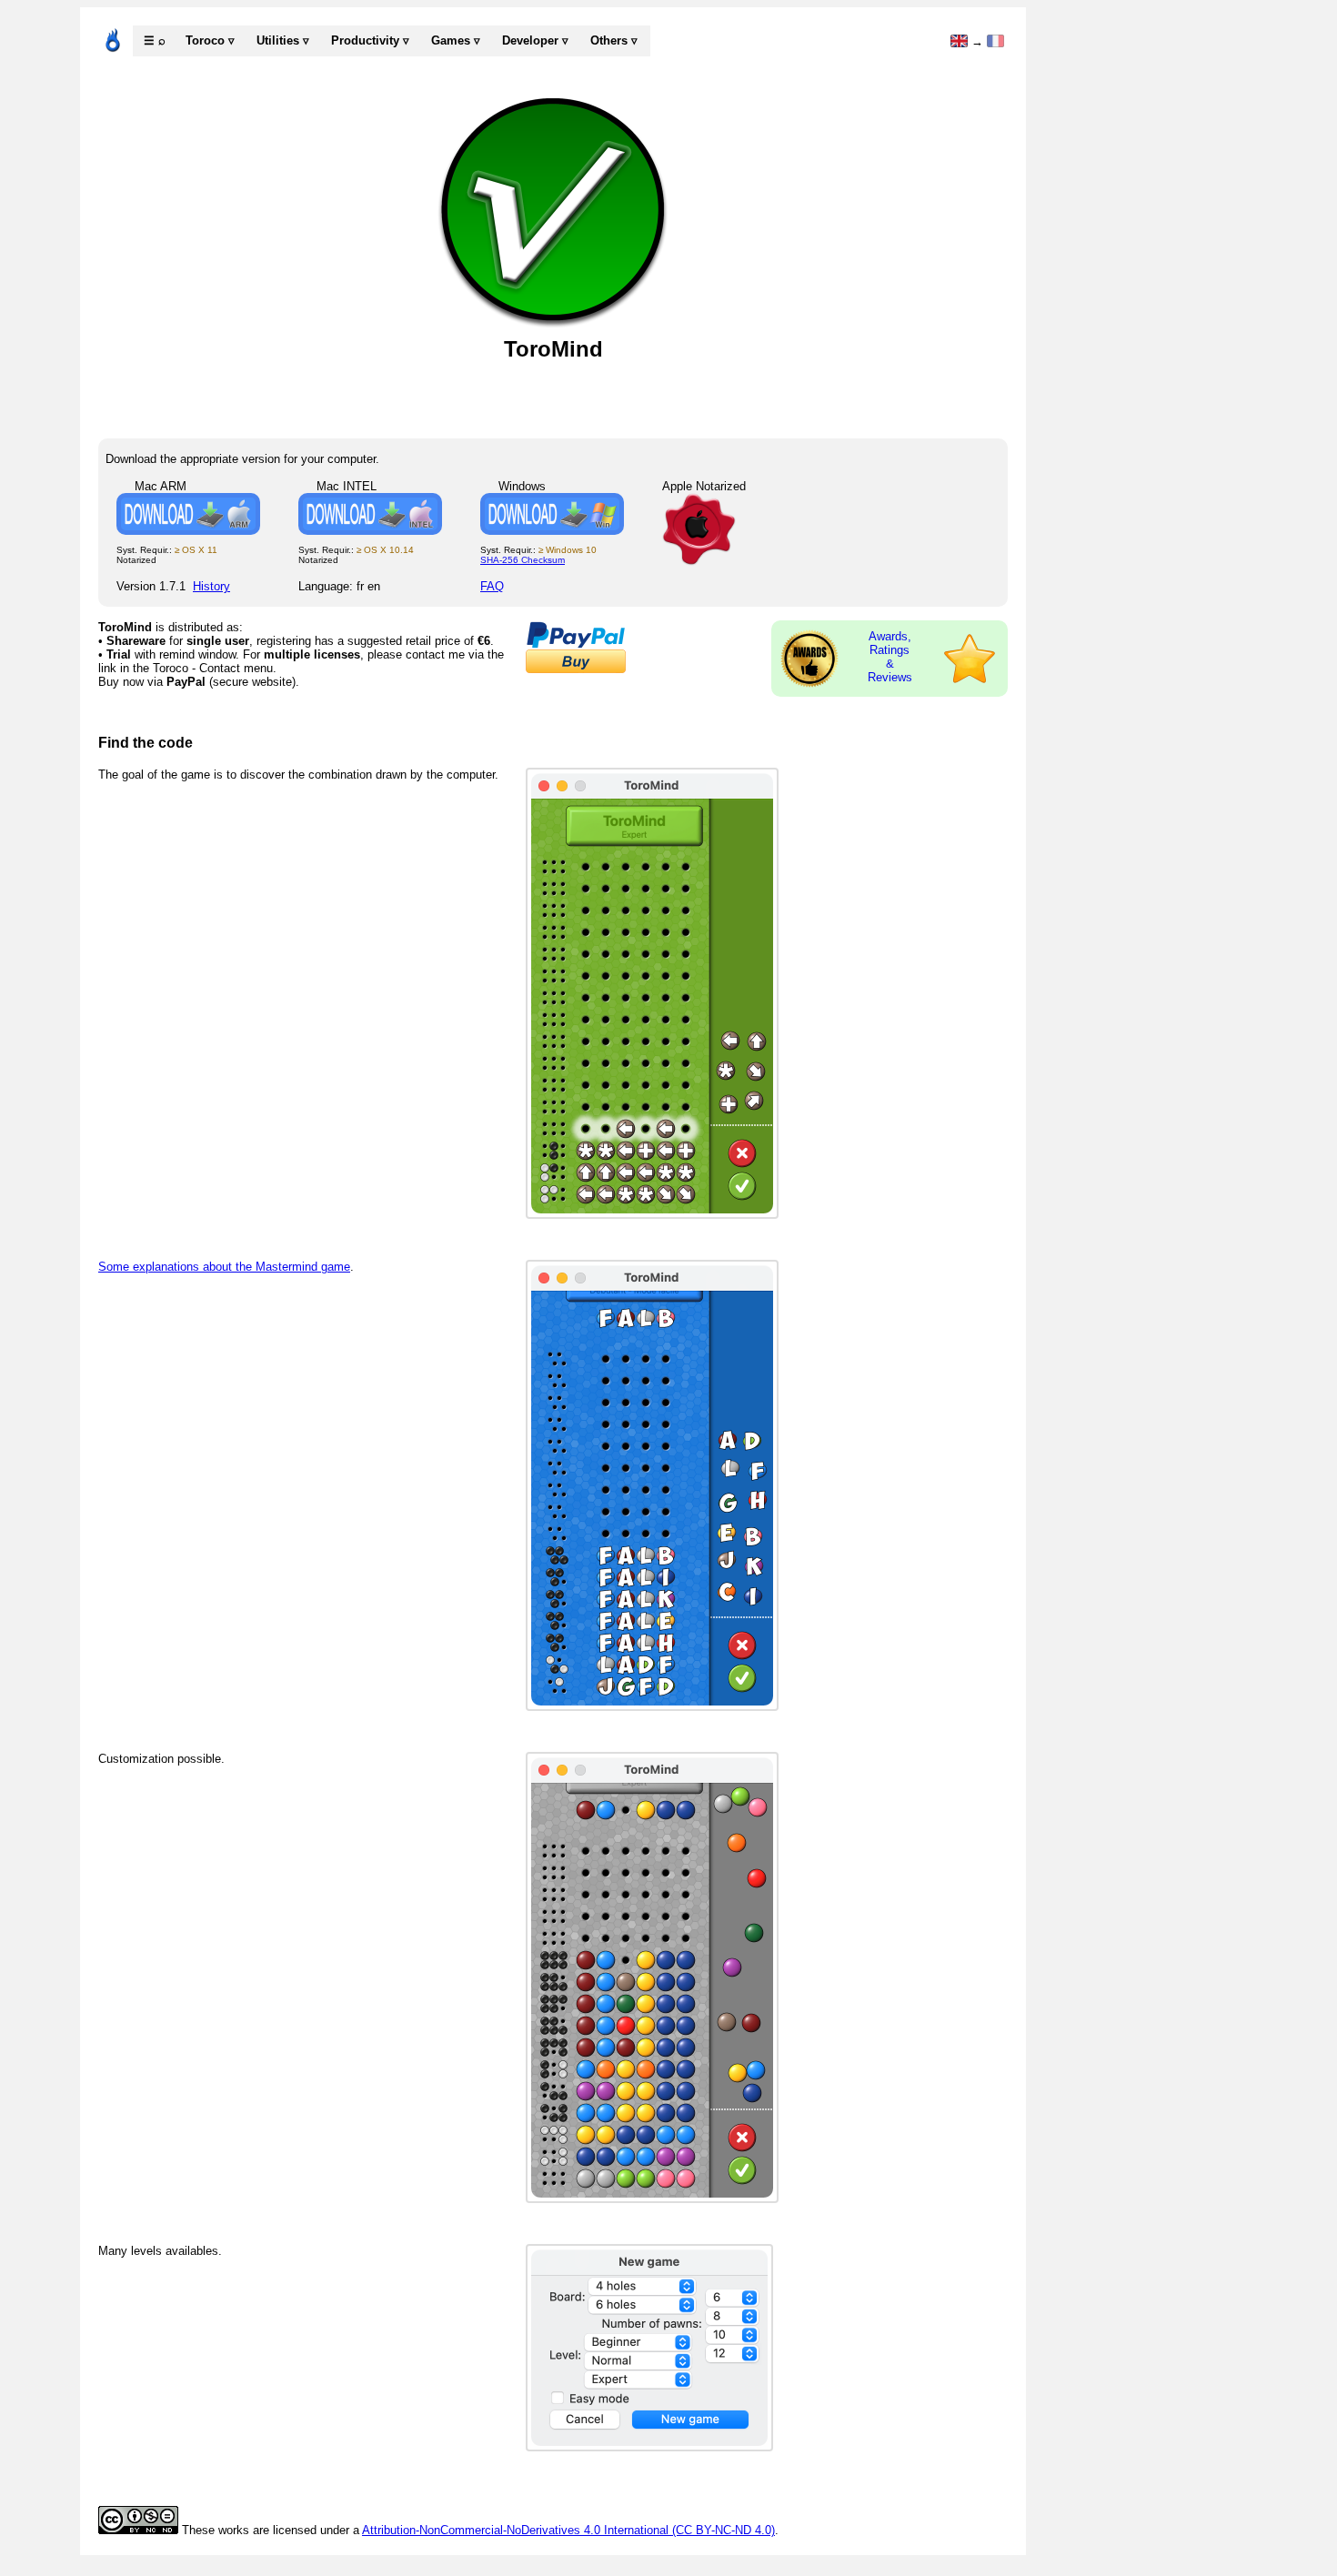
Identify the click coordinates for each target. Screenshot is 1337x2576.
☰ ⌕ (155, 40)
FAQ (492, 586)
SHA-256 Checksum (523, 560)
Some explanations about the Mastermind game (224, 1267)
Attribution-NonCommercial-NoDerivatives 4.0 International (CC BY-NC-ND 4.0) (568, 2530)
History (211, 586)
